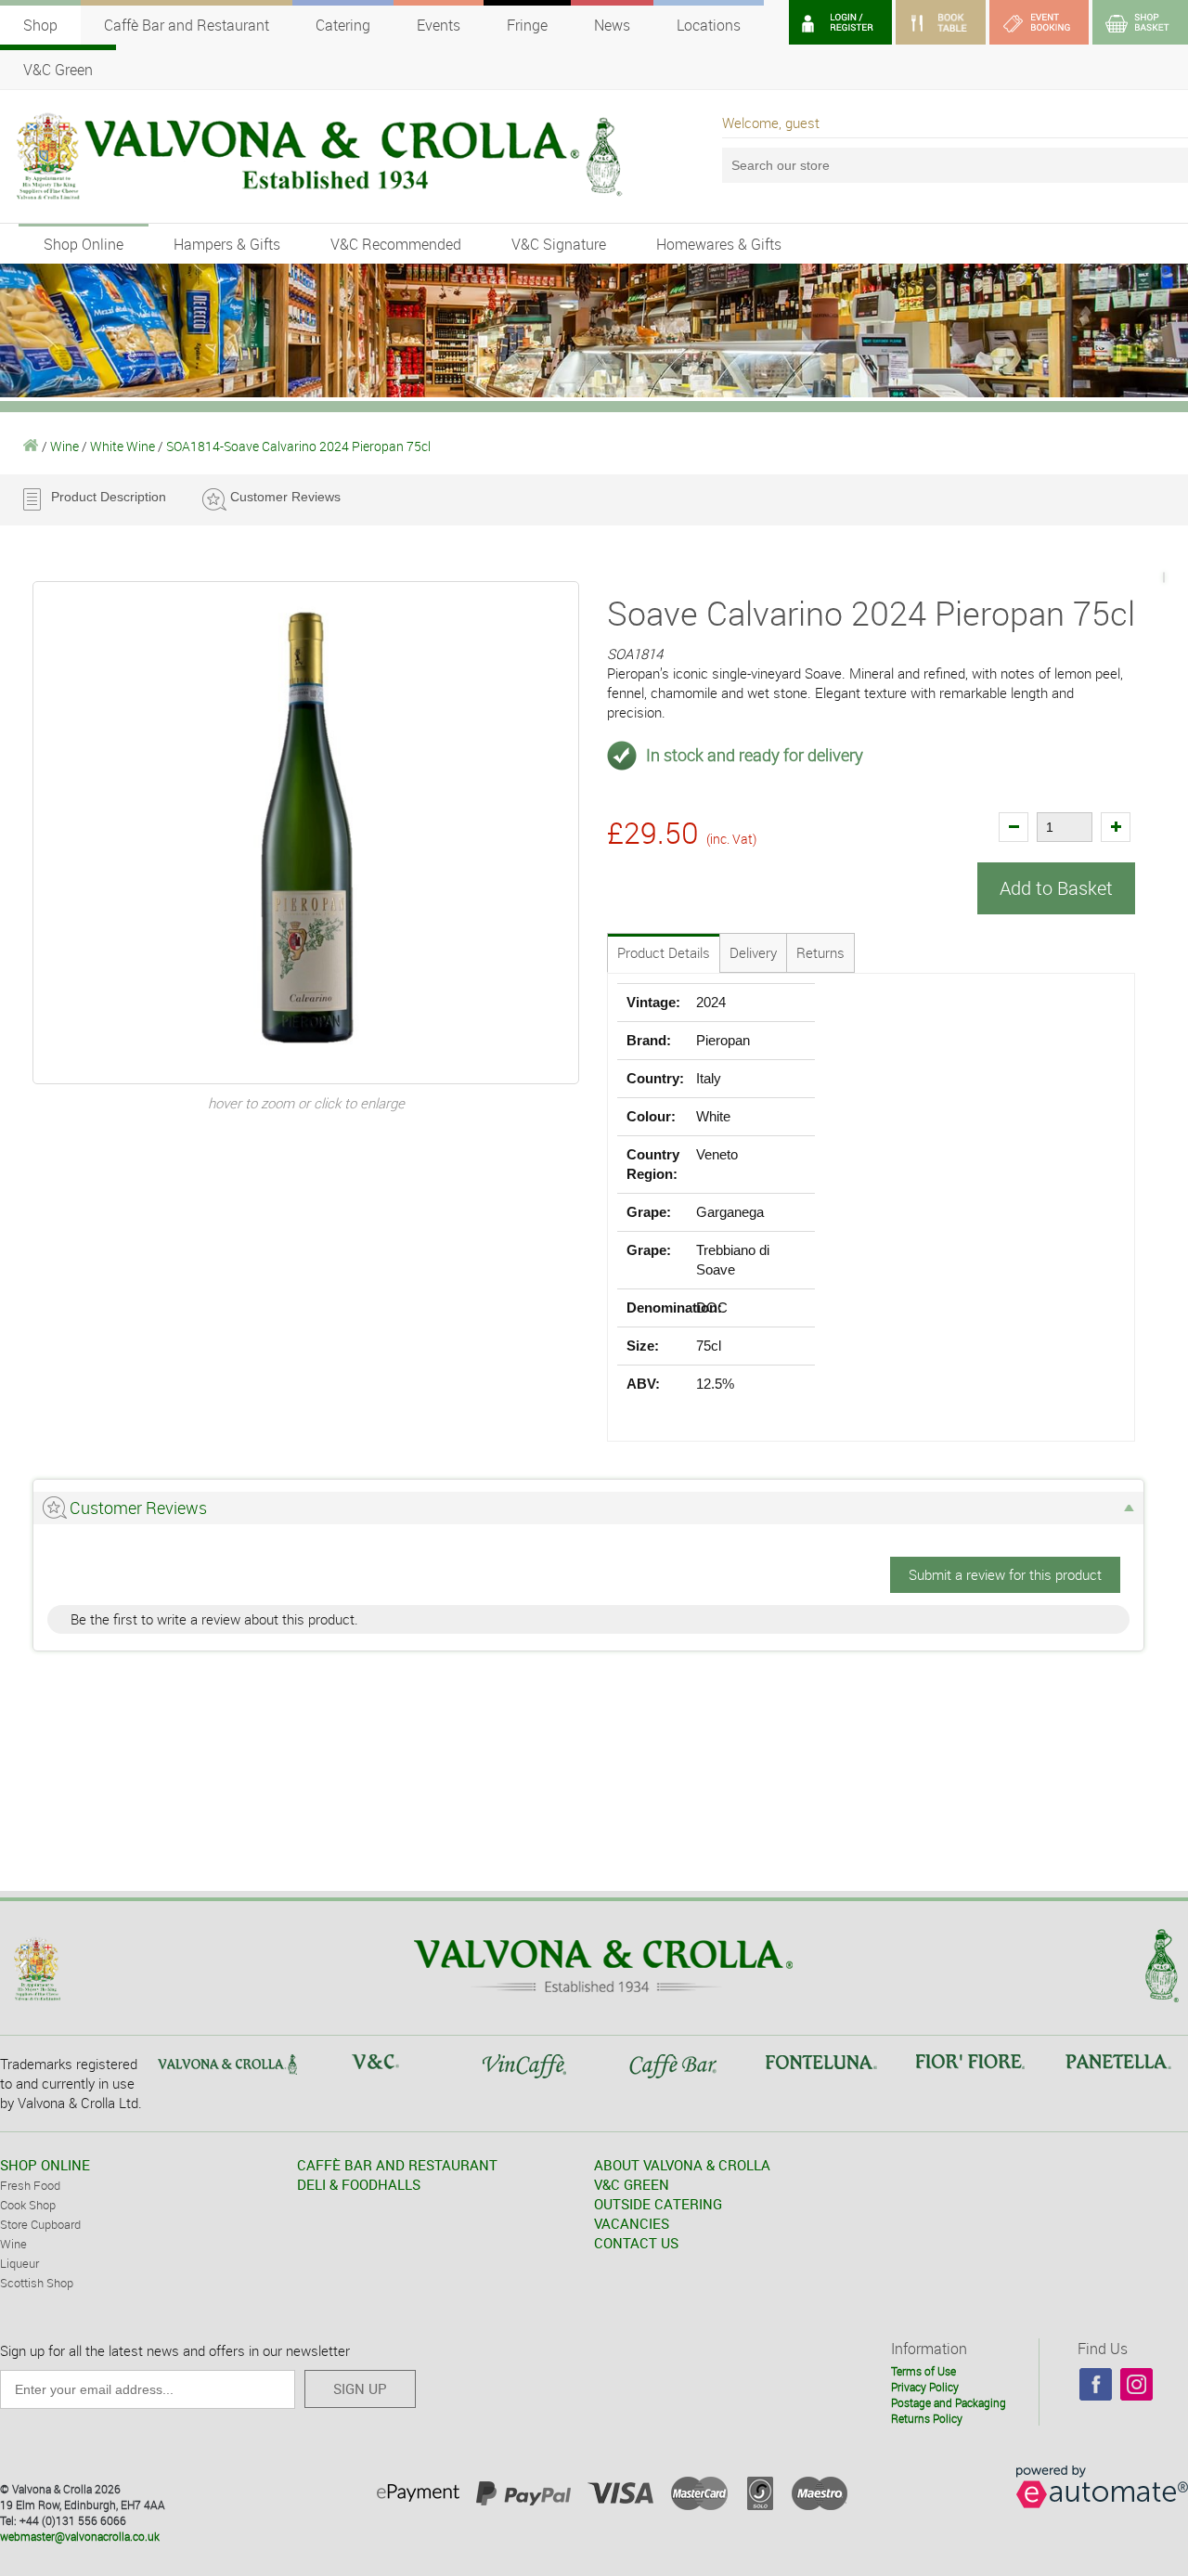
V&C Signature (559, 244)
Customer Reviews (285, 497)
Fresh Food (30, 2185)
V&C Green (58, 70)
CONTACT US (636, 2243)
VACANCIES (632, 2223)
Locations (709, 25)
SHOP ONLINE (45, 2165)
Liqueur (19, 2263)
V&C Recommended (396, 244)
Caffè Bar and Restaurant (187, 25)
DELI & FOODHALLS (359, 2184)
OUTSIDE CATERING (658, 2204)
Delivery (753, 952)
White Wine (123, 446)
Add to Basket (1056, 888)
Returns (820, 952)
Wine (65, 446)
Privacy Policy (925, 2387)
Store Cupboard (40, 2224)
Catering (343, 25)
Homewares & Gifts (719, 244)
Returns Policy (927, 2418)
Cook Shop (28, 2205)
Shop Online (84, 244)
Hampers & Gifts (227, 244)
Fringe (527, 25)
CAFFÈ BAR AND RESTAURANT (397, 2165)
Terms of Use (923, 2371)
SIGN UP (360, 2388)
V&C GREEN (632, 2184)
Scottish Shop (37, 2283)
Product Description (109, 497)
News (612, 25)
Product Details (664, 952)
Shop (40, 25)
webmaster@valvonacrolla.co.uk (80, 2536)
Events (439, 25)
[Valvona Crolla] (31, 446)
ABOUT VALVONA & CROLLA (682, 2165)
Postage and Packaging (949, 2402)
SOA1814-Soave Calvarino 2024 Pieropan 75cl (298, 446)
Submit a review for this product (1005, 1574)
